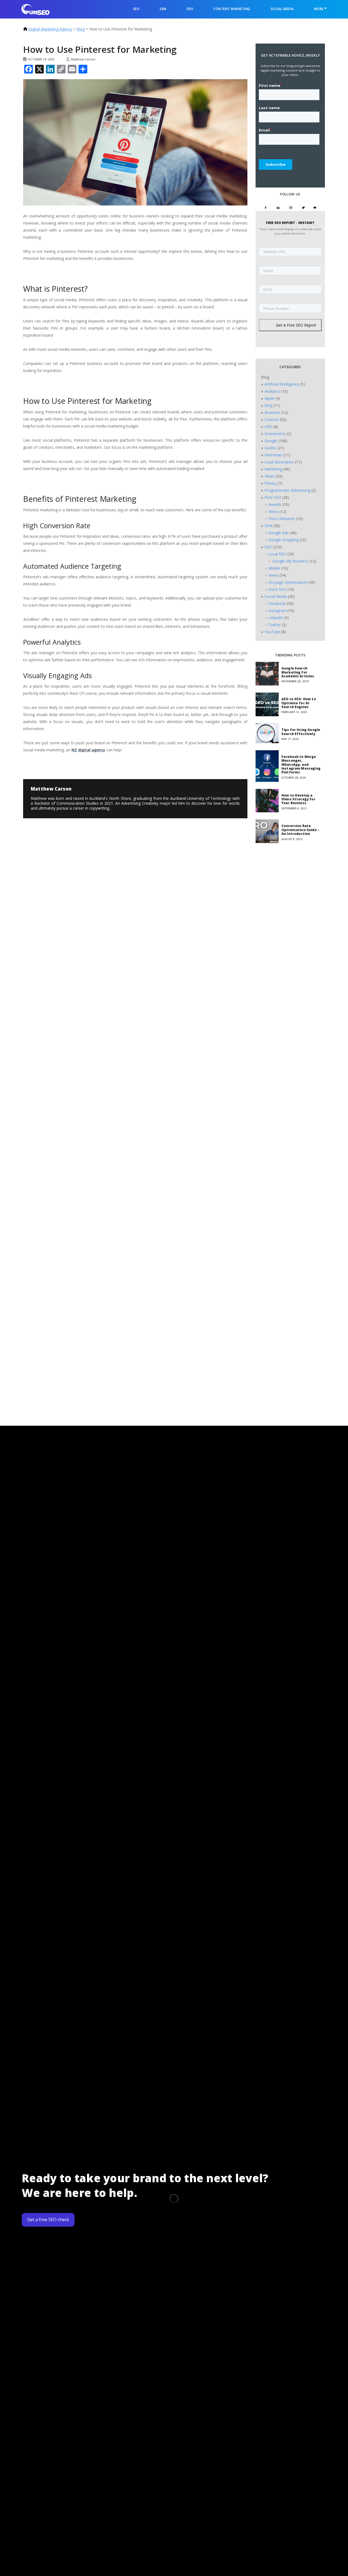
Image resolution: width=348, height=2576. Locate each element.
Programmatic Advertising (287, 490)
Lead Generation (279, 462)
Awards (275, 504)
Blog (81, 29)
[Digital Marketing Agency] (35, 9)
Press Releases (282, 519)
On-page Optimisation (288, 582)
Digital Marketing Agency (50, 29)
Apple (269, 398)
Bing (268, 405)
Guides (271, 448)
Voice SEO (277, 589)
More (319, 9)
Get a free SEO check (48, 2220)
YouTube (272, 632)
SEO (136, 9)
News (270, 476)
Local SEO (277, 554)
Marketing (273, 469)
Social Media (282, 9)
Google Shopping (283, 540)
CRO (190, 9)
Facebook (277, 603)
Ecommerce (275, 434)
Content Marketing (232, 9)
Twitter (275, 625)
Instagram (277, 611)
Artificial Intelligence (282, 384)
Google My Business (290, 561)
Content (272, 419)
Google (271, 441)
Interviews (274, 455)
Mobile (274, 568)
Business (272, 412)
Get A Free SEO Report (296, 325)
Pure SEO (273, 497)
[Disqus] (65, 873)
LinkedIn (276, 618)
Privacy (271, 483)
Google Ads (279, 533)
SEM (163, 9)
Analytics (272, 391)
